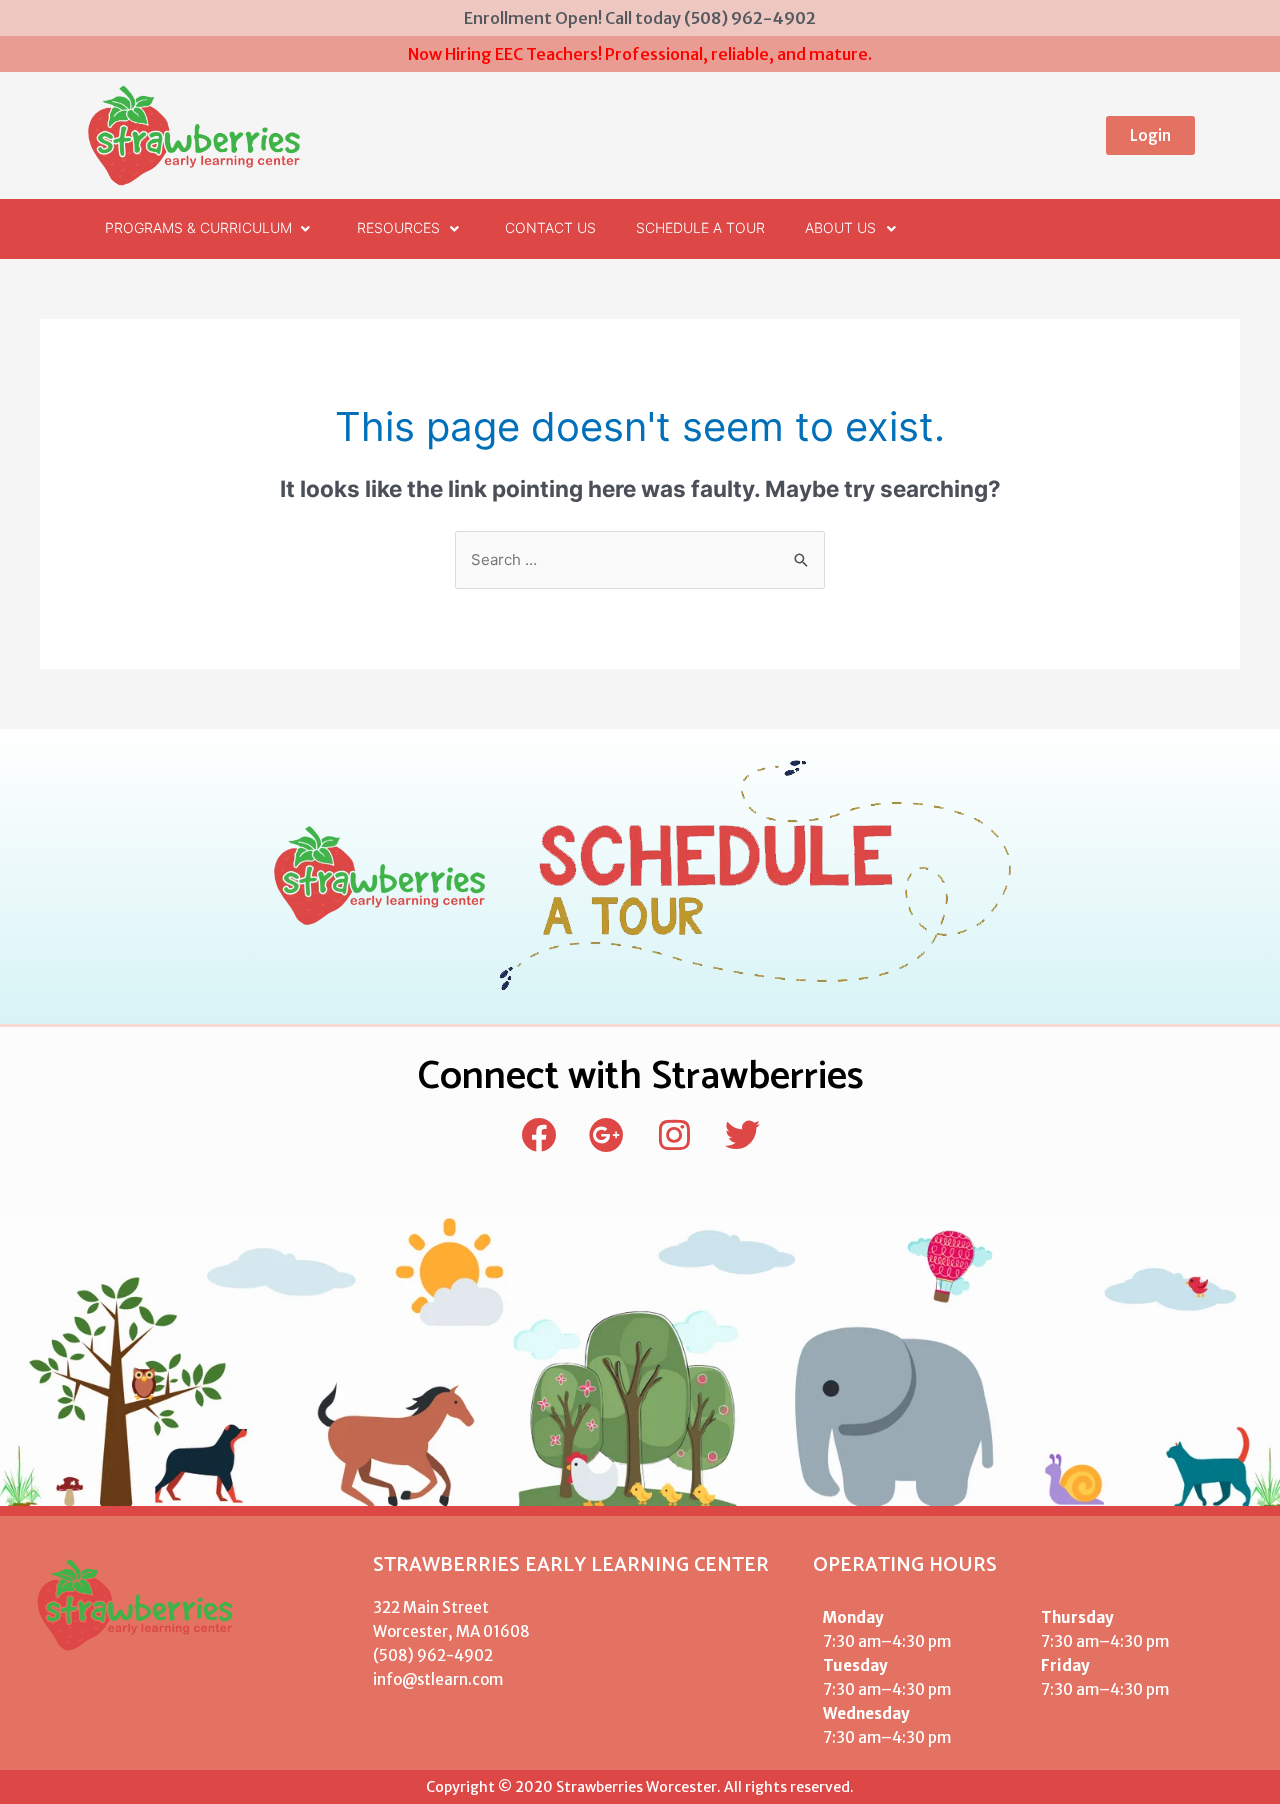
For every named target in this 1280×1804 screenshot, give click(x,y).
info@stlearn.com (438, 1679)
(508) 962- (413, 1655)
